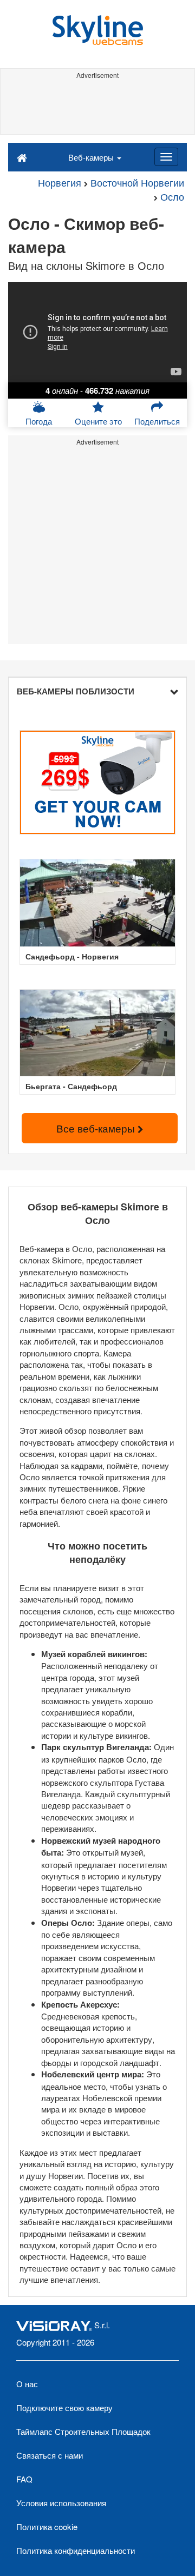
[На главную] (22, 157)
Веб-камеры (92, 157)
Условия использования (61, 2503)
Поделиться (157, 421)
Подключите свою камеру (64, 2408)
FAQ (24, 2479)
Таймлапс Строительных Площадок (83, 2431)
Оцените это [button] (98, 421)
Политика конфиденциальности (76, 2550)
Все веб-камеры (97, 1128)
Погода (39, 421)
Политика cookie (47, 2527)
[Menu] (166, 157)
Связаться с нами (50, 2455)
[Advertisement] (97, 107)
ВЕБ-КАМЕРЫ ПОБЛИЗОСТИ (76, 691)
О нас (27, 2384)
